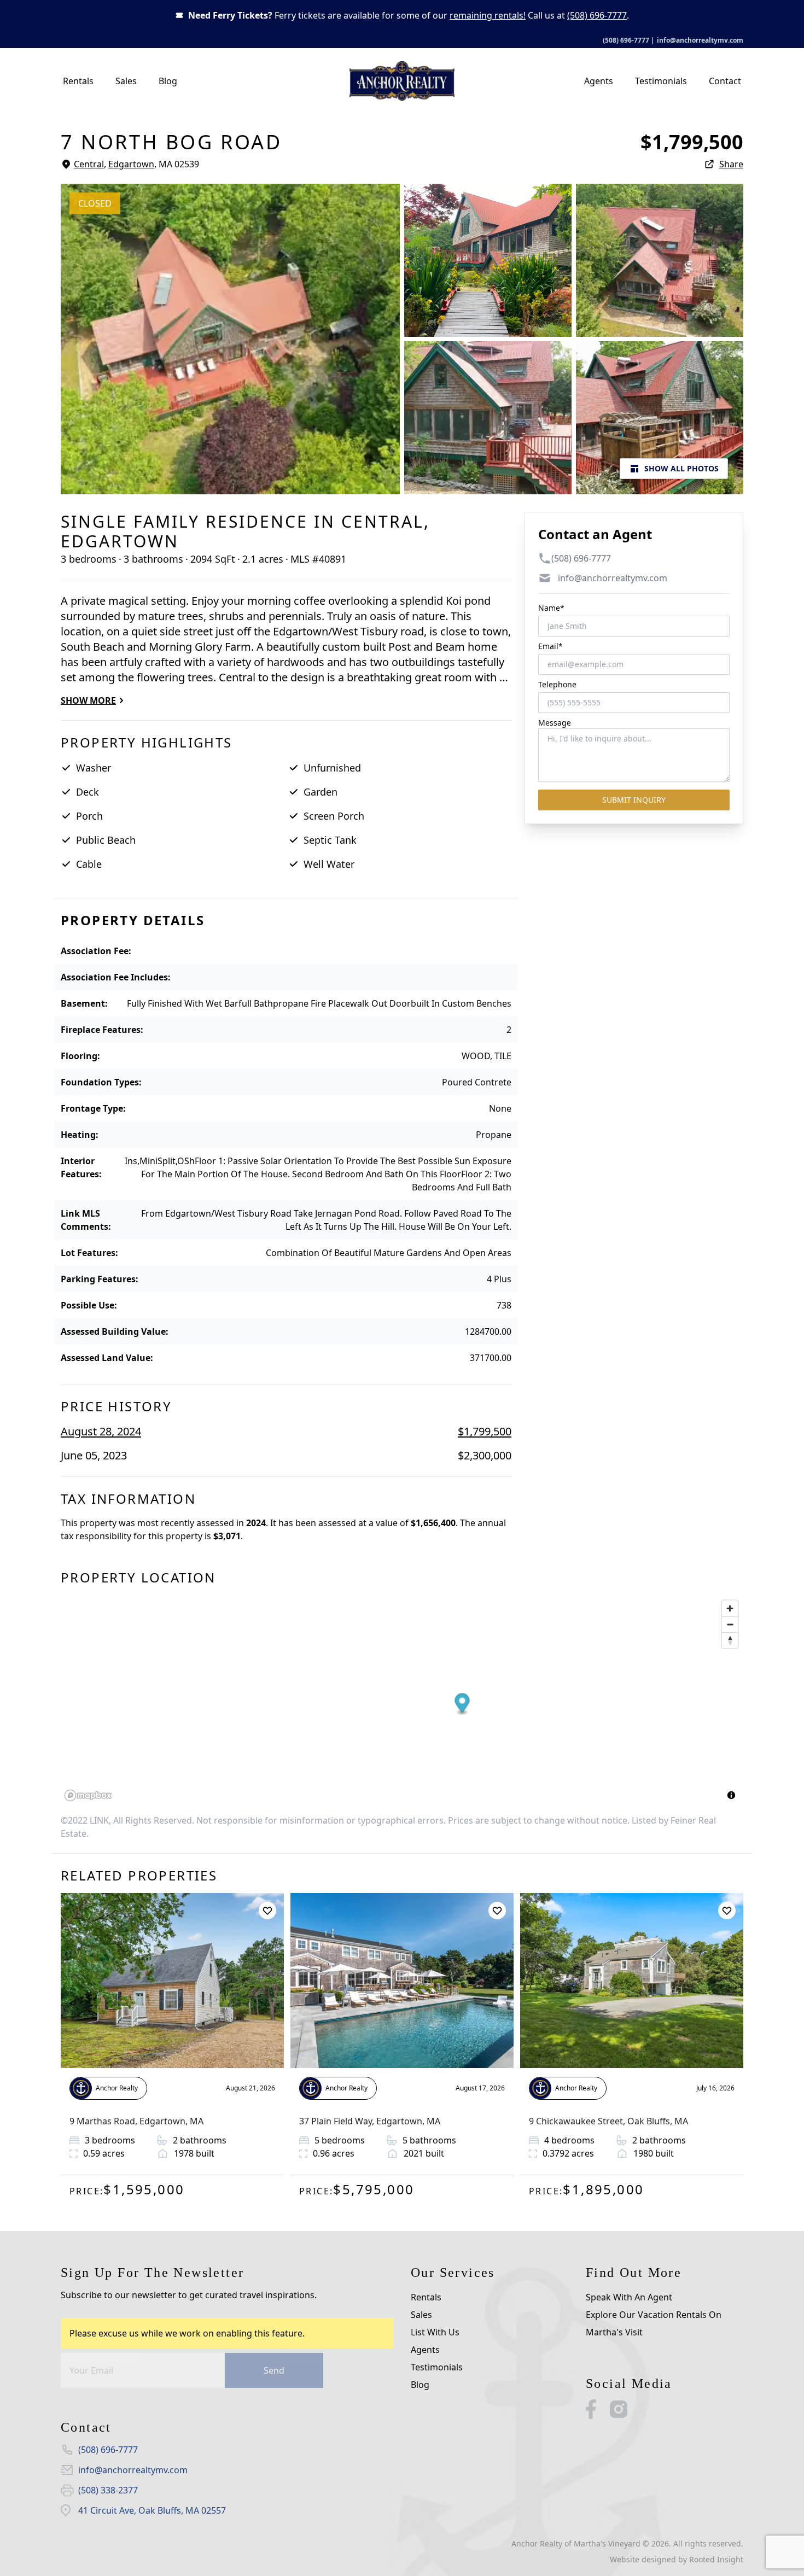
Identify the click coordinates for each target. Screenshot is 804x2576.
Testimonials (661, 81)
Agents (599, 81)
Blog (168, 81)
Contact (725, 81)
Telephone (557, 684)
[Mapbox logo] (88, 1795)
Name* (551, 608)
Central (89, 164)
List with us (435, 2332)
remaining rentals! (488, 15)
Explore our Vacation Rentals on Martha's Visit (654, 2323)
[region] (402, 1700)
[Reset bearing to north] (730, 1640)
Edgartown (131, 164)
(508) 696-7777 (597, 15)
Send (274, 2370)
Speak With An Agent (629, 2297)
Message (555, 723)
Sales (126, 81)
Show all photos (681, 468)
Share (731, 164)
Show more (88, 700)
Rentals (78, 81)
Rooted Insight (716, 2559)
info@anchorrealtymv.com (700, 40)
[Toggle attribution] (731, 1795)
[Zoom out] (730, 1624)
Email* (550, 646)
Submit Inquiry (634, 800)
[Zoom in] (730, 1608)
